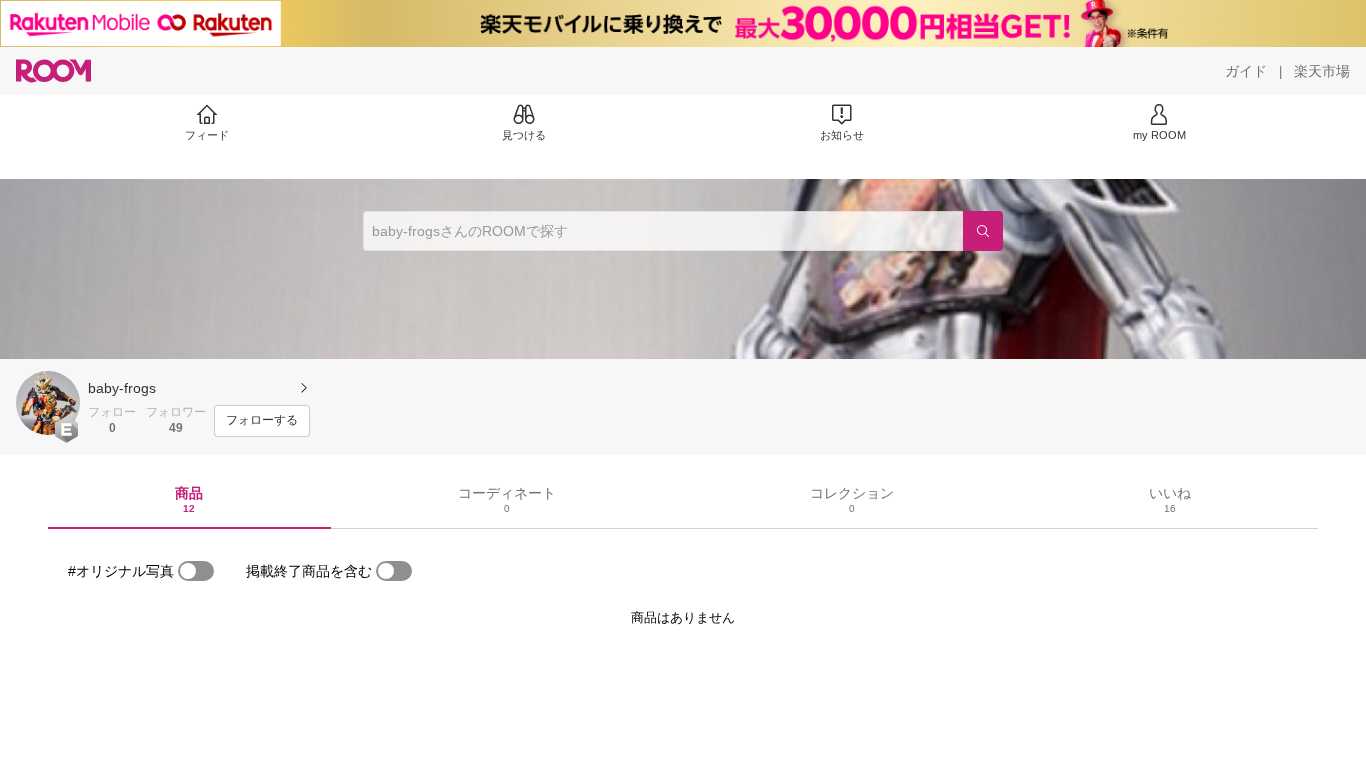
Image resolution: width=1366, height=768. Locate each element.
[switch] (196, 571)
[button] (48, 403)
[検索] (983, 231)
